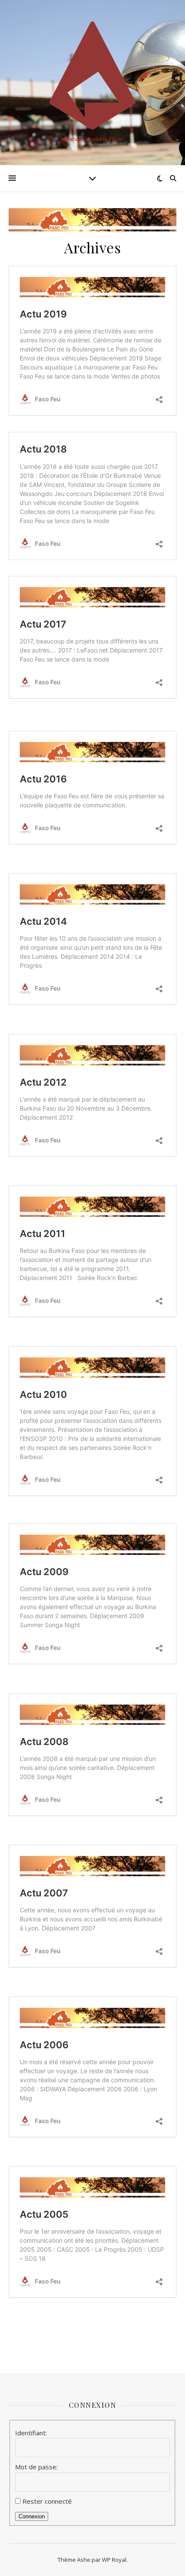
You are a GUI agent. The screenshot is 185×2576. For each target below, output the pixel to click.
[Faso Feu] (92, 75)
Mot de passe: (36, 2467)
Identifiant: (31, 2433)
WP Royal (114, 2560)
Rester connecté (47, 2501)
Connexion (32, 2516)
